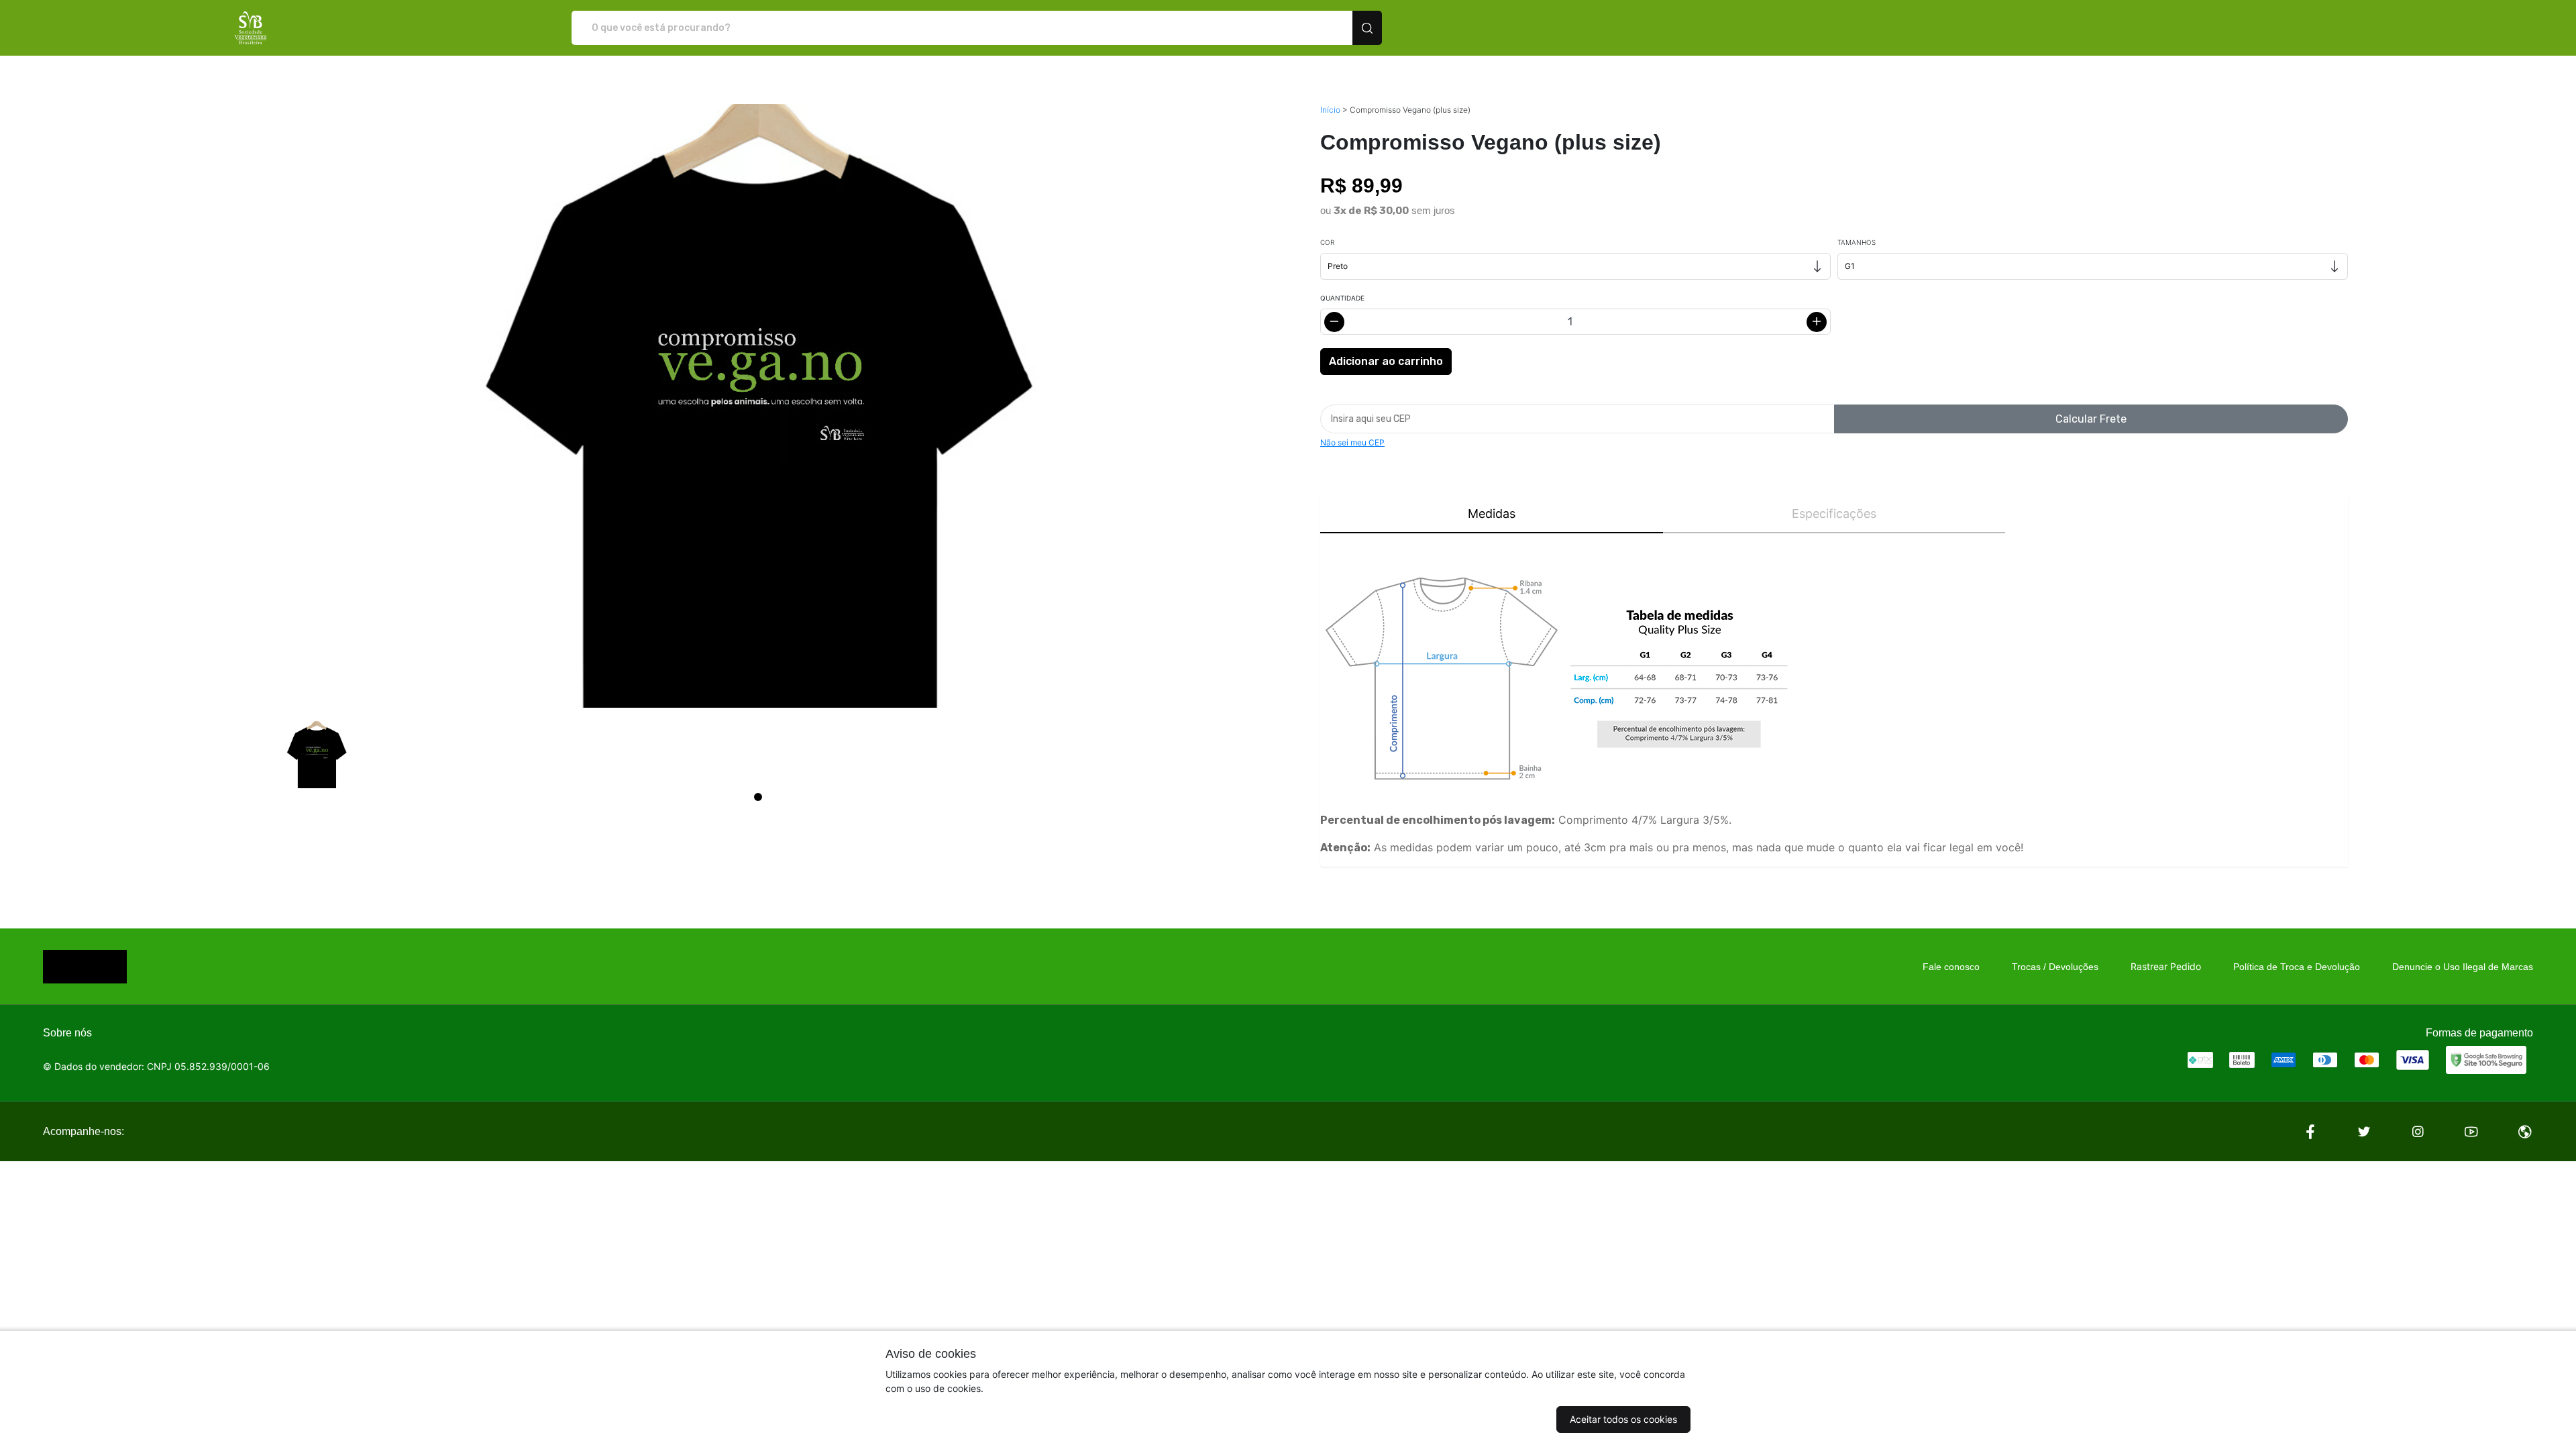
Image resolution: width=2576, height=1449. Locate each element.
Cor (1327, 242)
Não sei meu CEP (1352, 442)
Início (1330, 110)
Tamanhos (1857, 242)
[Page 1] (758, 797)
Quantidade (1342, 298)
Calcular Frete (2091, 419)
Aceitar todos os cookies (1623, 1419)
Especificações (1834, 514)
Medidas (1492, 514)
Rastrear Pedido (2166, 966)
